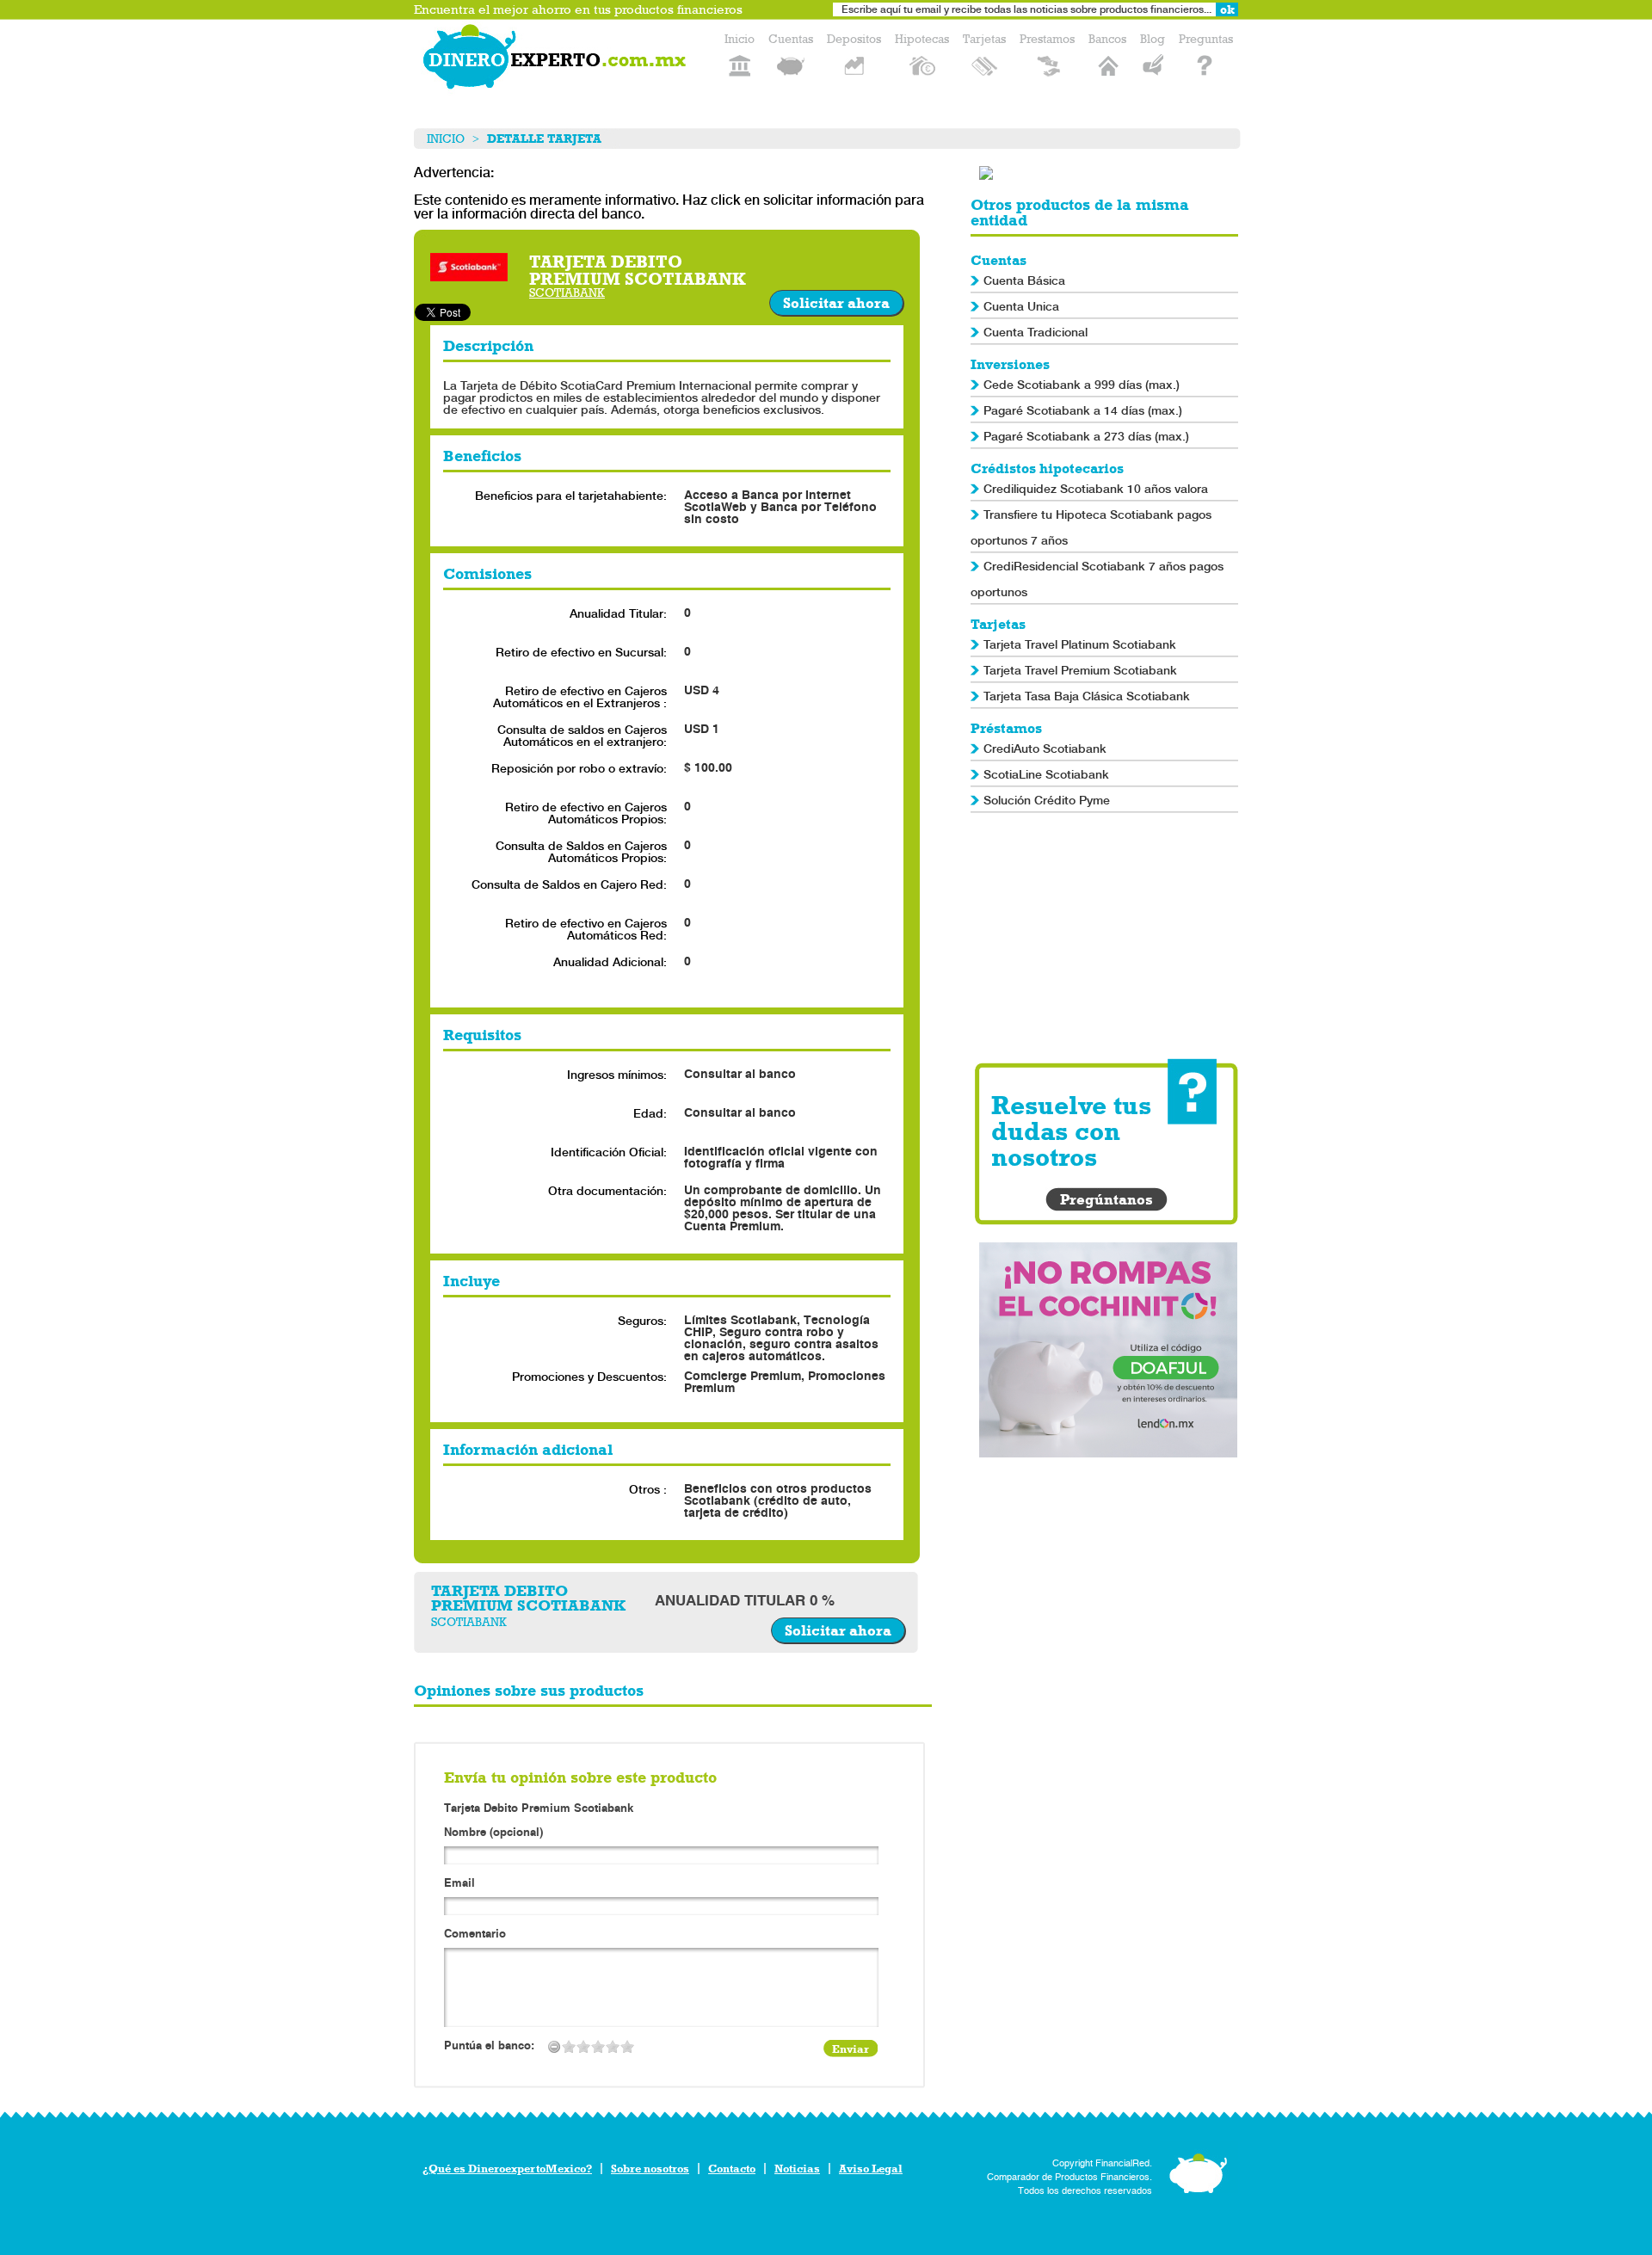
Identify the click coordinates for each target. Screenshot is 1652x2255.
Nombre (493, 1833)
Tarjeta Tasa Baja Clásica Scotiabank (1087, 696)
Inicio (446, 139)
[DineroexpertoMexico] (558, 60)
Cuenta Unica (1021, 306)
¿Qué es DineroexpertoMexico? (507, 2169)
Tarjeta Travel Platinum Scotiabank (1080, 644)
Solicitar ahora (836, 303)
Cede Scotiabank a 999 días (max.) (1082, 385)
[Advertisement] (1108, 938)
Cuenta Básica (1024, 280)
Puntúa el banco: (489, 2046)
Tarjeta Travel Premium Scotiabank (1080, 670)
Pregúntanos (1106, 1199)
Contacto (732, 2169)
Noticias (797, 2169)
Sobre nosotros (650, 2169)
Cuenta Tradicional (1036, 332)
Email (459, 1884)
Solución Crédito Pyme (1047, 800)
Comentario (475, 1935)
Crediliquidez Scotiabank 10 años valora (1096, 489)
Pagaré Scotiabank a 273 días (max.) (1086, 436)
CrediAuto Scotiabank (1045, 749)
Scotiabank (567, 293)
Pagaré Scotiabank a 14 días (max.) (1083, 410)
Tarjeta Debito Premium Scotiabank (539, 1808)
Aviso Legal (871, 2169)
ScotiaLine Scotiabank (1046, 774)
